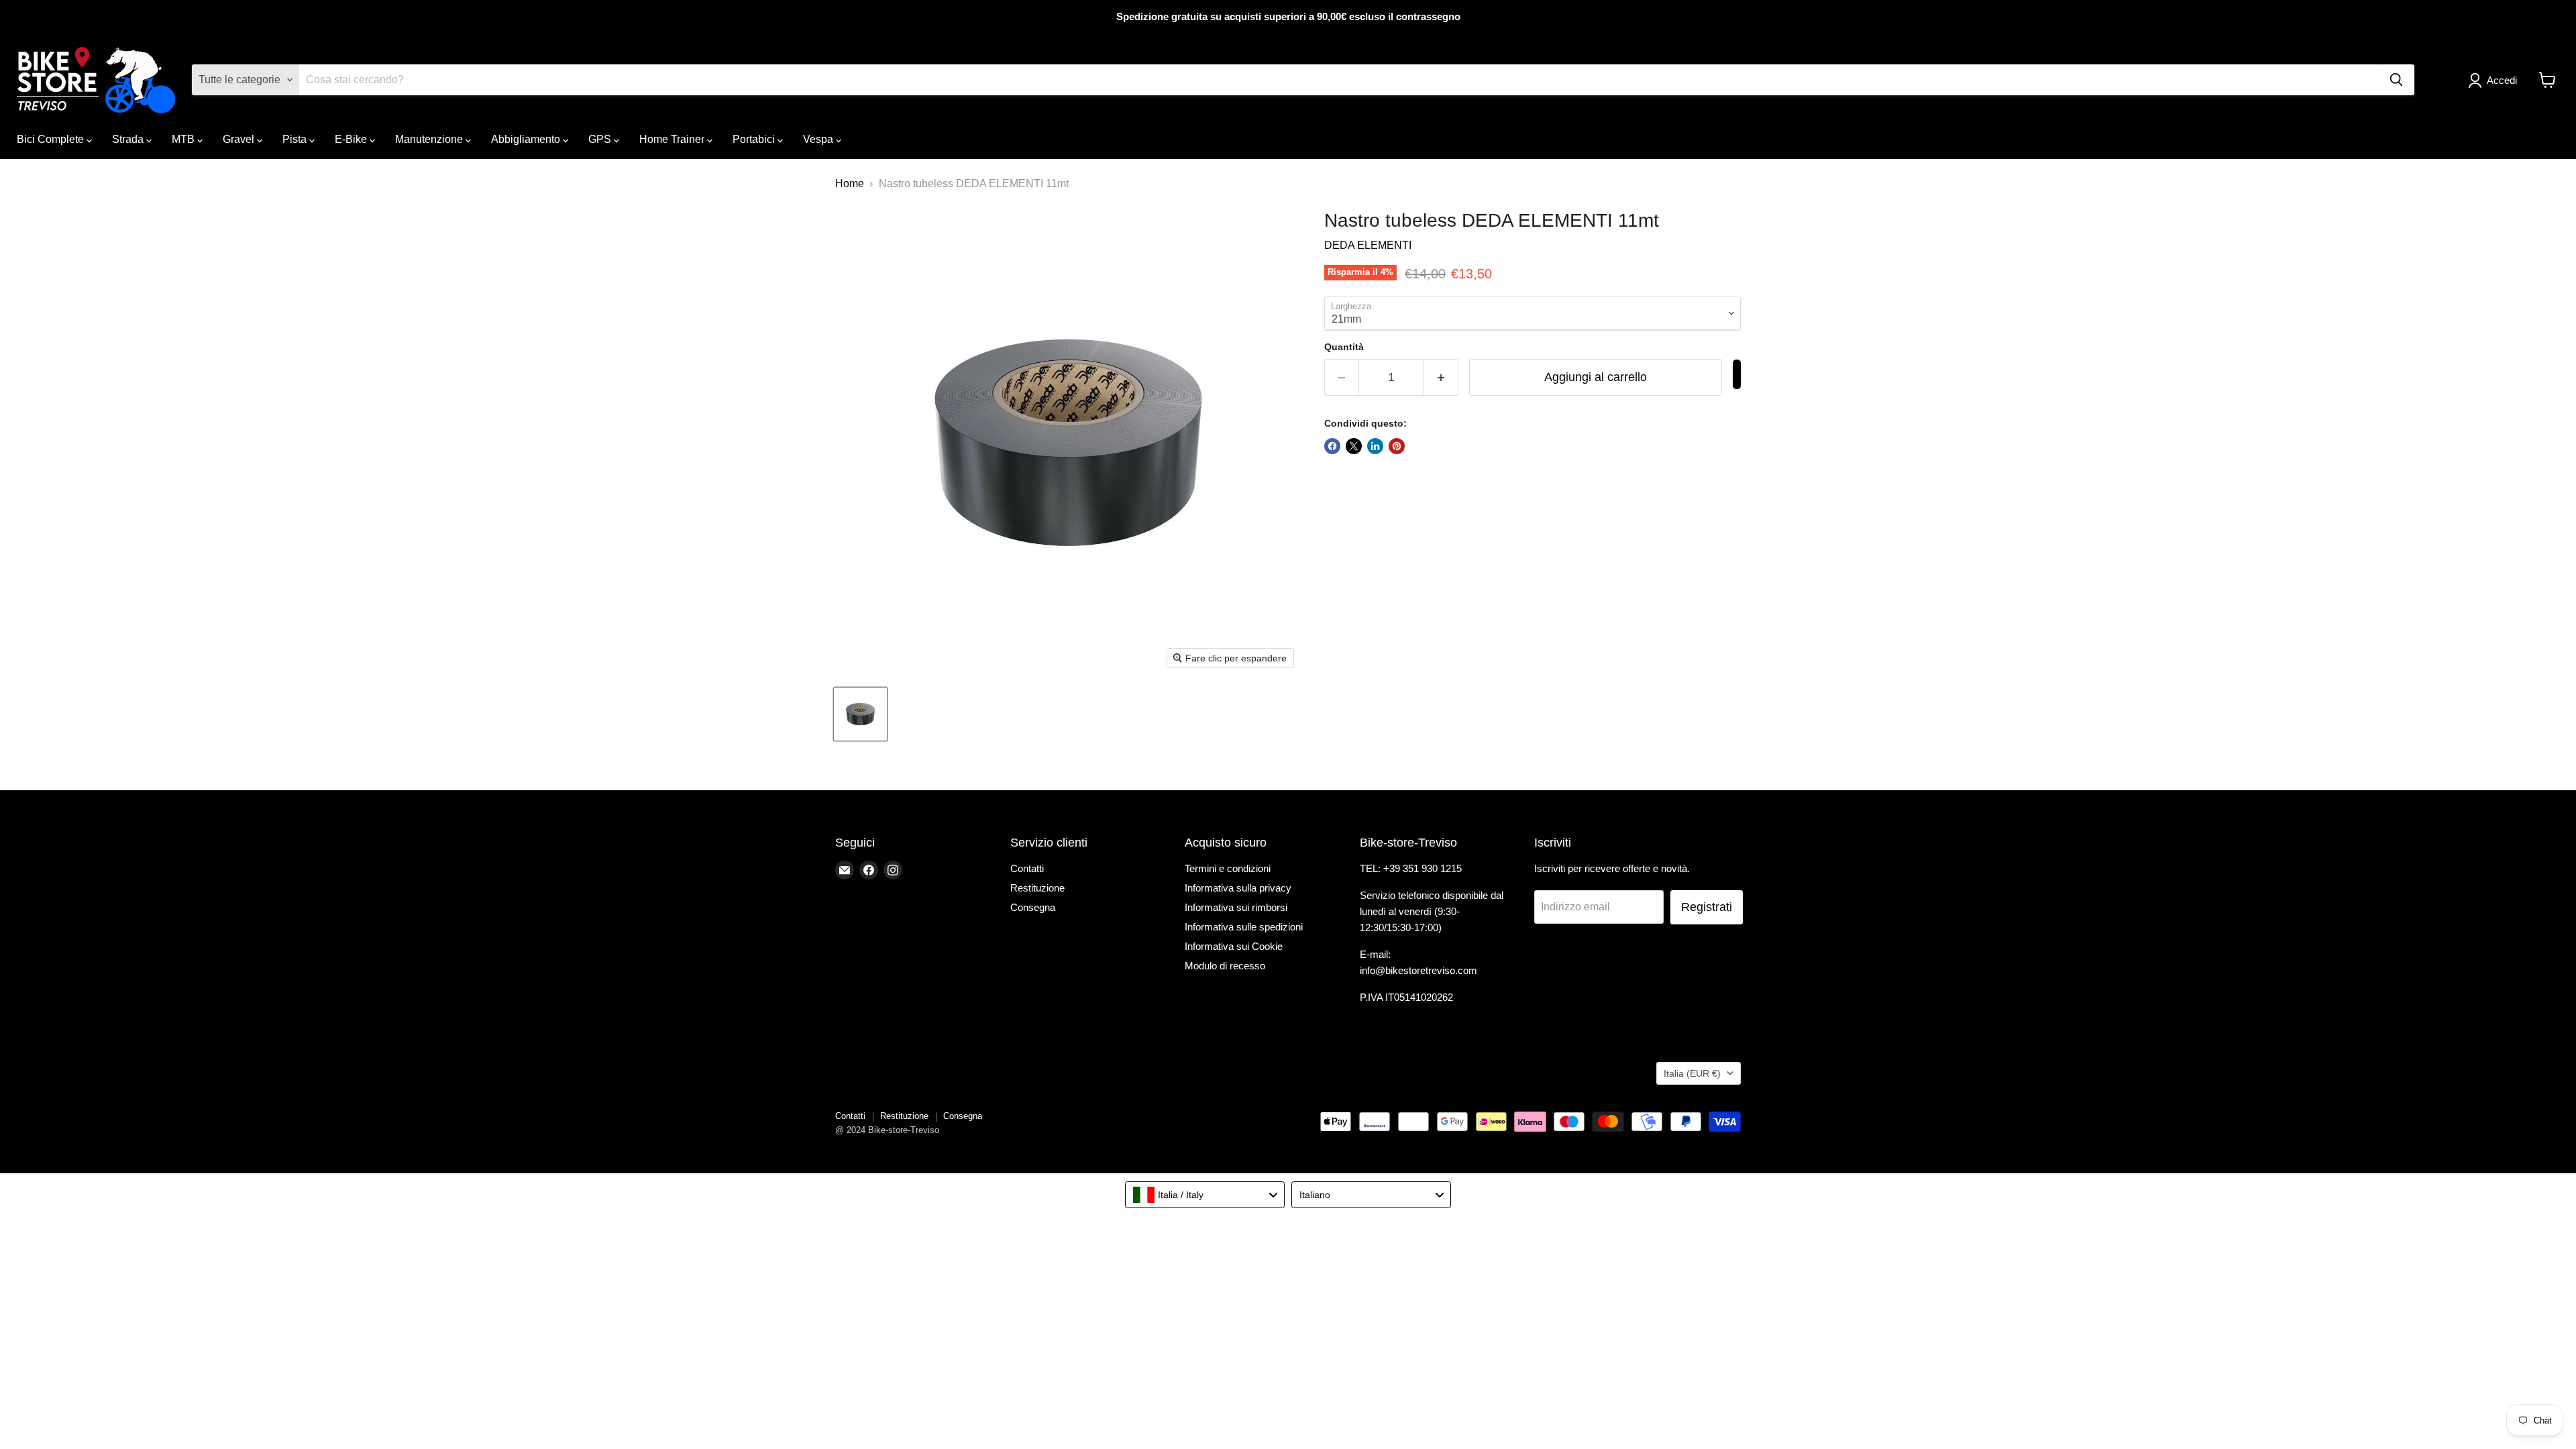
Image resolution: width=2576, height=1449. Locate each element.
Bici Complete (52, 139)
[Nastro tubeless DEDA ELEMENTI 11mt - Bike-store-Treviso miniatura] (860, 714)
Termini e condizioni (1228, 868)
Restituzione (1037, 888)
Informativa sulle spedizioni (1244, 927)
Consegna (1033, 907)
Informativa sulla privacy (1238, 888)
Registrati (1707, 907)
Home (850, 183)
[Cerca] (2396, 80)
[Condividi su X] (1354, 446)
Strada (129, 139)
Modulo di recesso (1225, 966)
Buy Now (1737, 374)
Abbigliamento (527, 139)
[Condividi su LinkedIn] (1375, 446)
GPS (601, 139)
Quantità (1344, 347)
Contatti (1027, 868)
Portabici (755, 139)
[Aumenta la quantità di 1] (1441, 377)
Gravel (240, 139)
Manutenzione (430, 139)
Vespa (819, 139)
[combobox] (1205, 1195)
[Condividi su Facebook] (1332, 446)
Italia (1692, 1073)
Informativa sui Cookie (1234, 946)
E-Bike (352, 139)
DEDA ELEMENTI (1368, 245)
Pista (296, 139)
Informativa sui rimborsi (1236, 907)
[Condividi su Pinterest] (1397, 446)
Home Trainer (673, 139)
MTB (184, 139)
